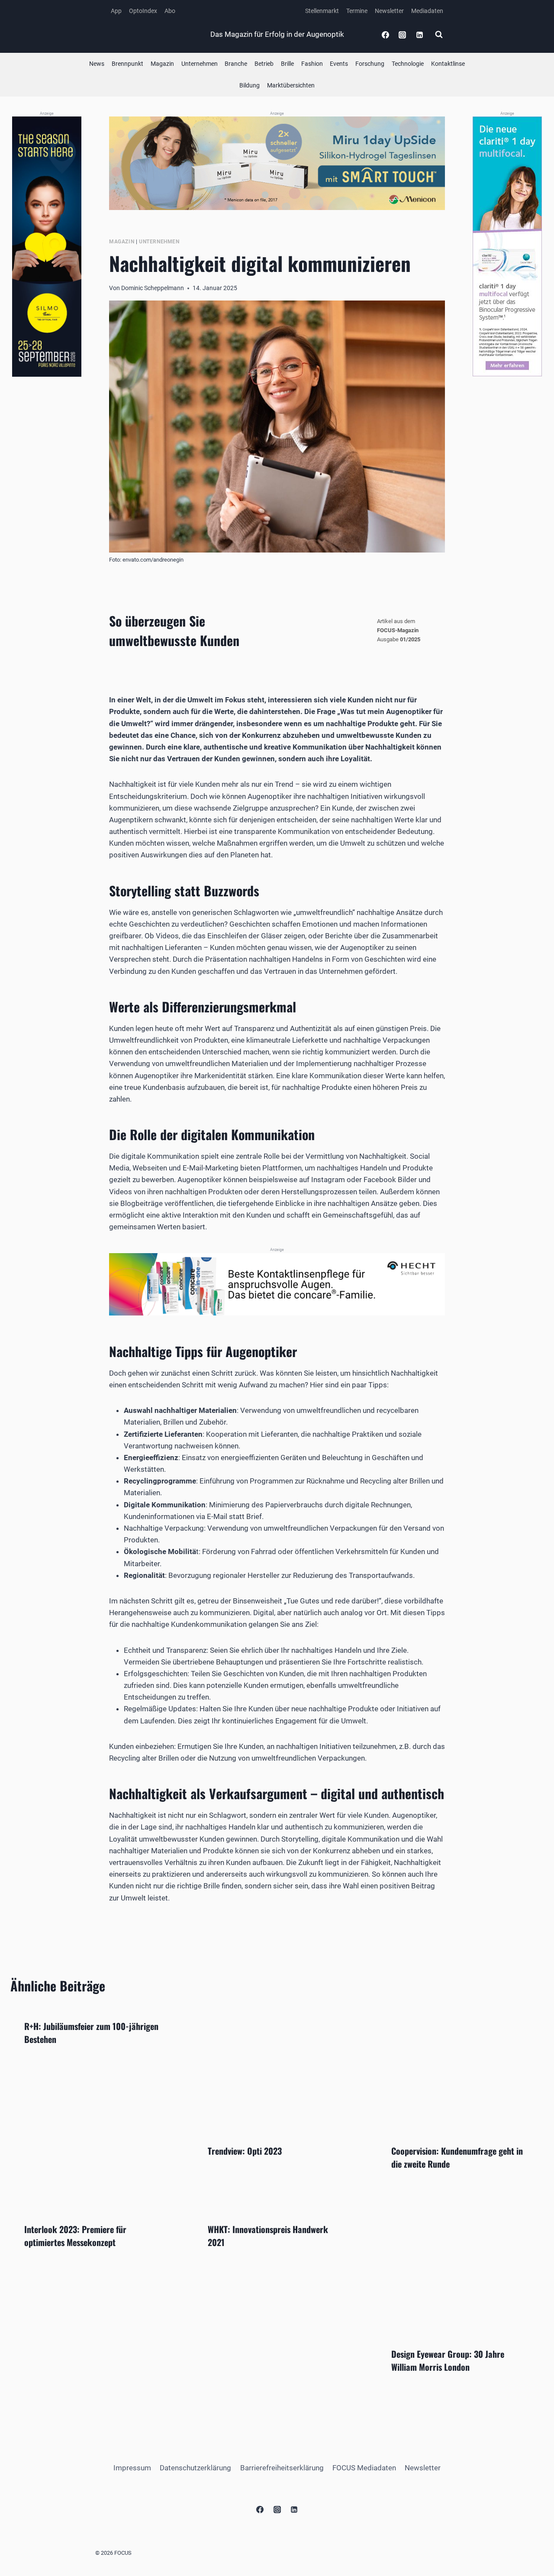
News (97, 64)
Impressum (132, 2468)
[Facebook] (386, 35)
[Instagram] (403, 35)
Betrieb (264, 64)
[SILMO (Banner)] (47, 247)
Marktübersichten (291, 85)
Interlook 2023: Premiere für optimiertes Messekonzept (75, 2236)
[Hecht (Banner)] (277, 1284)
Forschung (370, 64)
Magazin (162, 64)
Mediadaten (427, 11)
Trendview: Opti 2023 (245, 2151)
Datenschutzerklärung (195, 2468)
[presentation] (277, 2068)
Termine (357, 11)
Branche (236, 64)
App (116, 11)
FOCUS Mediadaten (364, 2468)
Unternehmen (200, 64)
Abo (170, 11)
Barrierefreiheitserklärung (282, 2468)
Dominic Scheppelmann (153, 288)
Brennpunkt (127, 64)
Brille (287, 64)
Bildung (250, 85)
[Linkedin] (419, 35)
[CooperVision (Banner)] (507, 246)
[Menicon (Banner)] (277, 163)
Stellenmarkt (322, 11)
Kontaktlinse (448, 64)
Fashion (312, 64)
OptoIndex (143, 11)
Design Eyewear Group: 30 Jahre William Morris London (448, 2360)
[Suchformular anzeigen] (439, 35)
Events (339, 64)
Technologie (408, 64)
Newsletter (389, 11)
